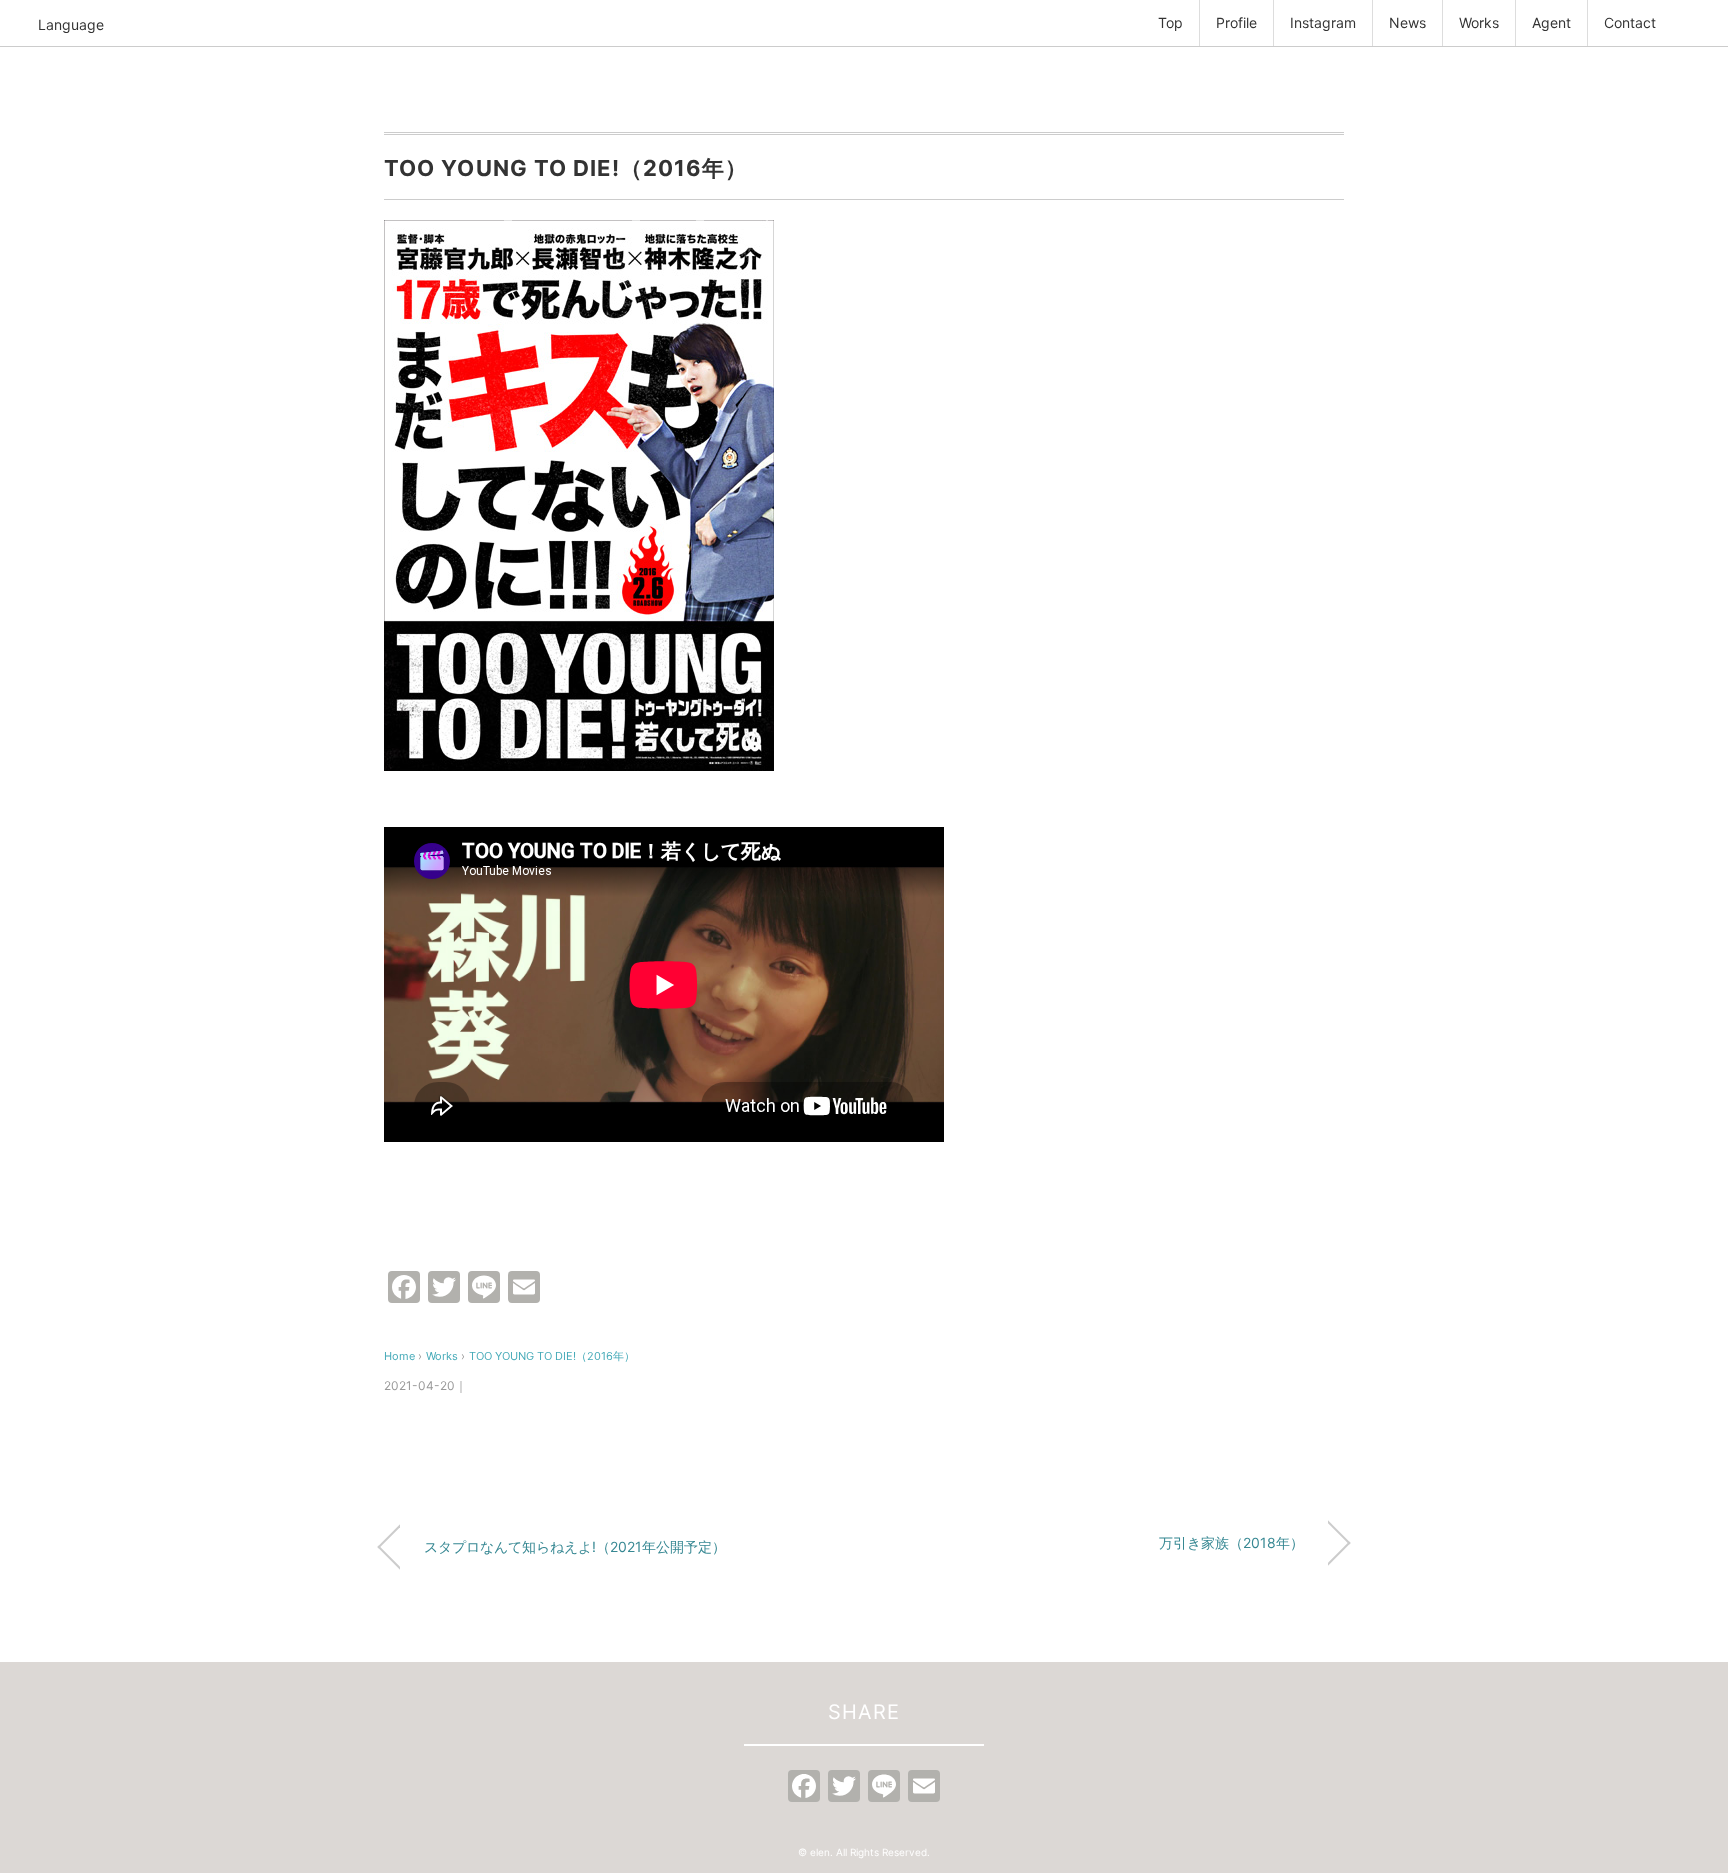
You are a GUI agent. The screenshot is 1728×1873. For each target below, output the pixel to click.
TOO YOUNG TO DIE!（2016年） (552, 1356)
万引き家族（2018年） (1231, 1542)
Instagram (1323, 22)
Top (1170, 22)
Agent (1551, 22)
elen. (821, 1852)
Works (1479, 22)
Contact (1630, 22)
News (1407, 22)
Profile (1236, 22)
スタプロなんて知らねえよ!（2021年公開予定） (575, 1546)
